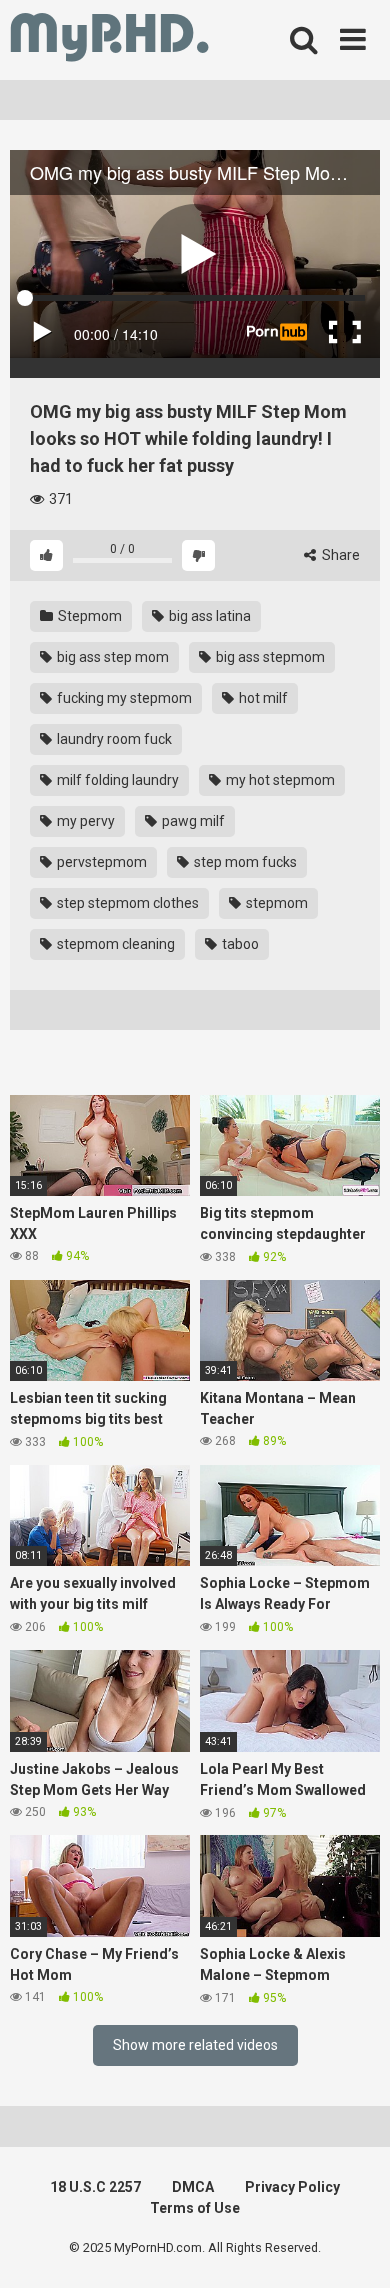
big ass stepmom (269, 657)
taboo (239, 944)
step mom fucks (244, 862)
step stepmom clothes (126, 903)
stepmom (275, 903)
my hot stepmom (279, 780)
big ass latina (208, 616)
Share (339, 555)
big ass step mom (111, 657)
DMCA (193, 2187)
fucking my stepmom (123, 698)
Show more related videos (195, 2045)
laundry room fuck (113, 739)
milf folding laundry (116, 780)
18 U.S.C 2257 (95, 2187)
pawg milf (192, 821)
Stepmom (88, 616)
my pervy (84, 821)
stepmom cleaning (114, 944)
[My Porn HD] (109, 40)
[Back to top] (353, 2247)
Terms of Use (195, 2208)
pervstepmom (100, 862)
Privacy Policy (292, 2187)
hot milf (262, 698)
